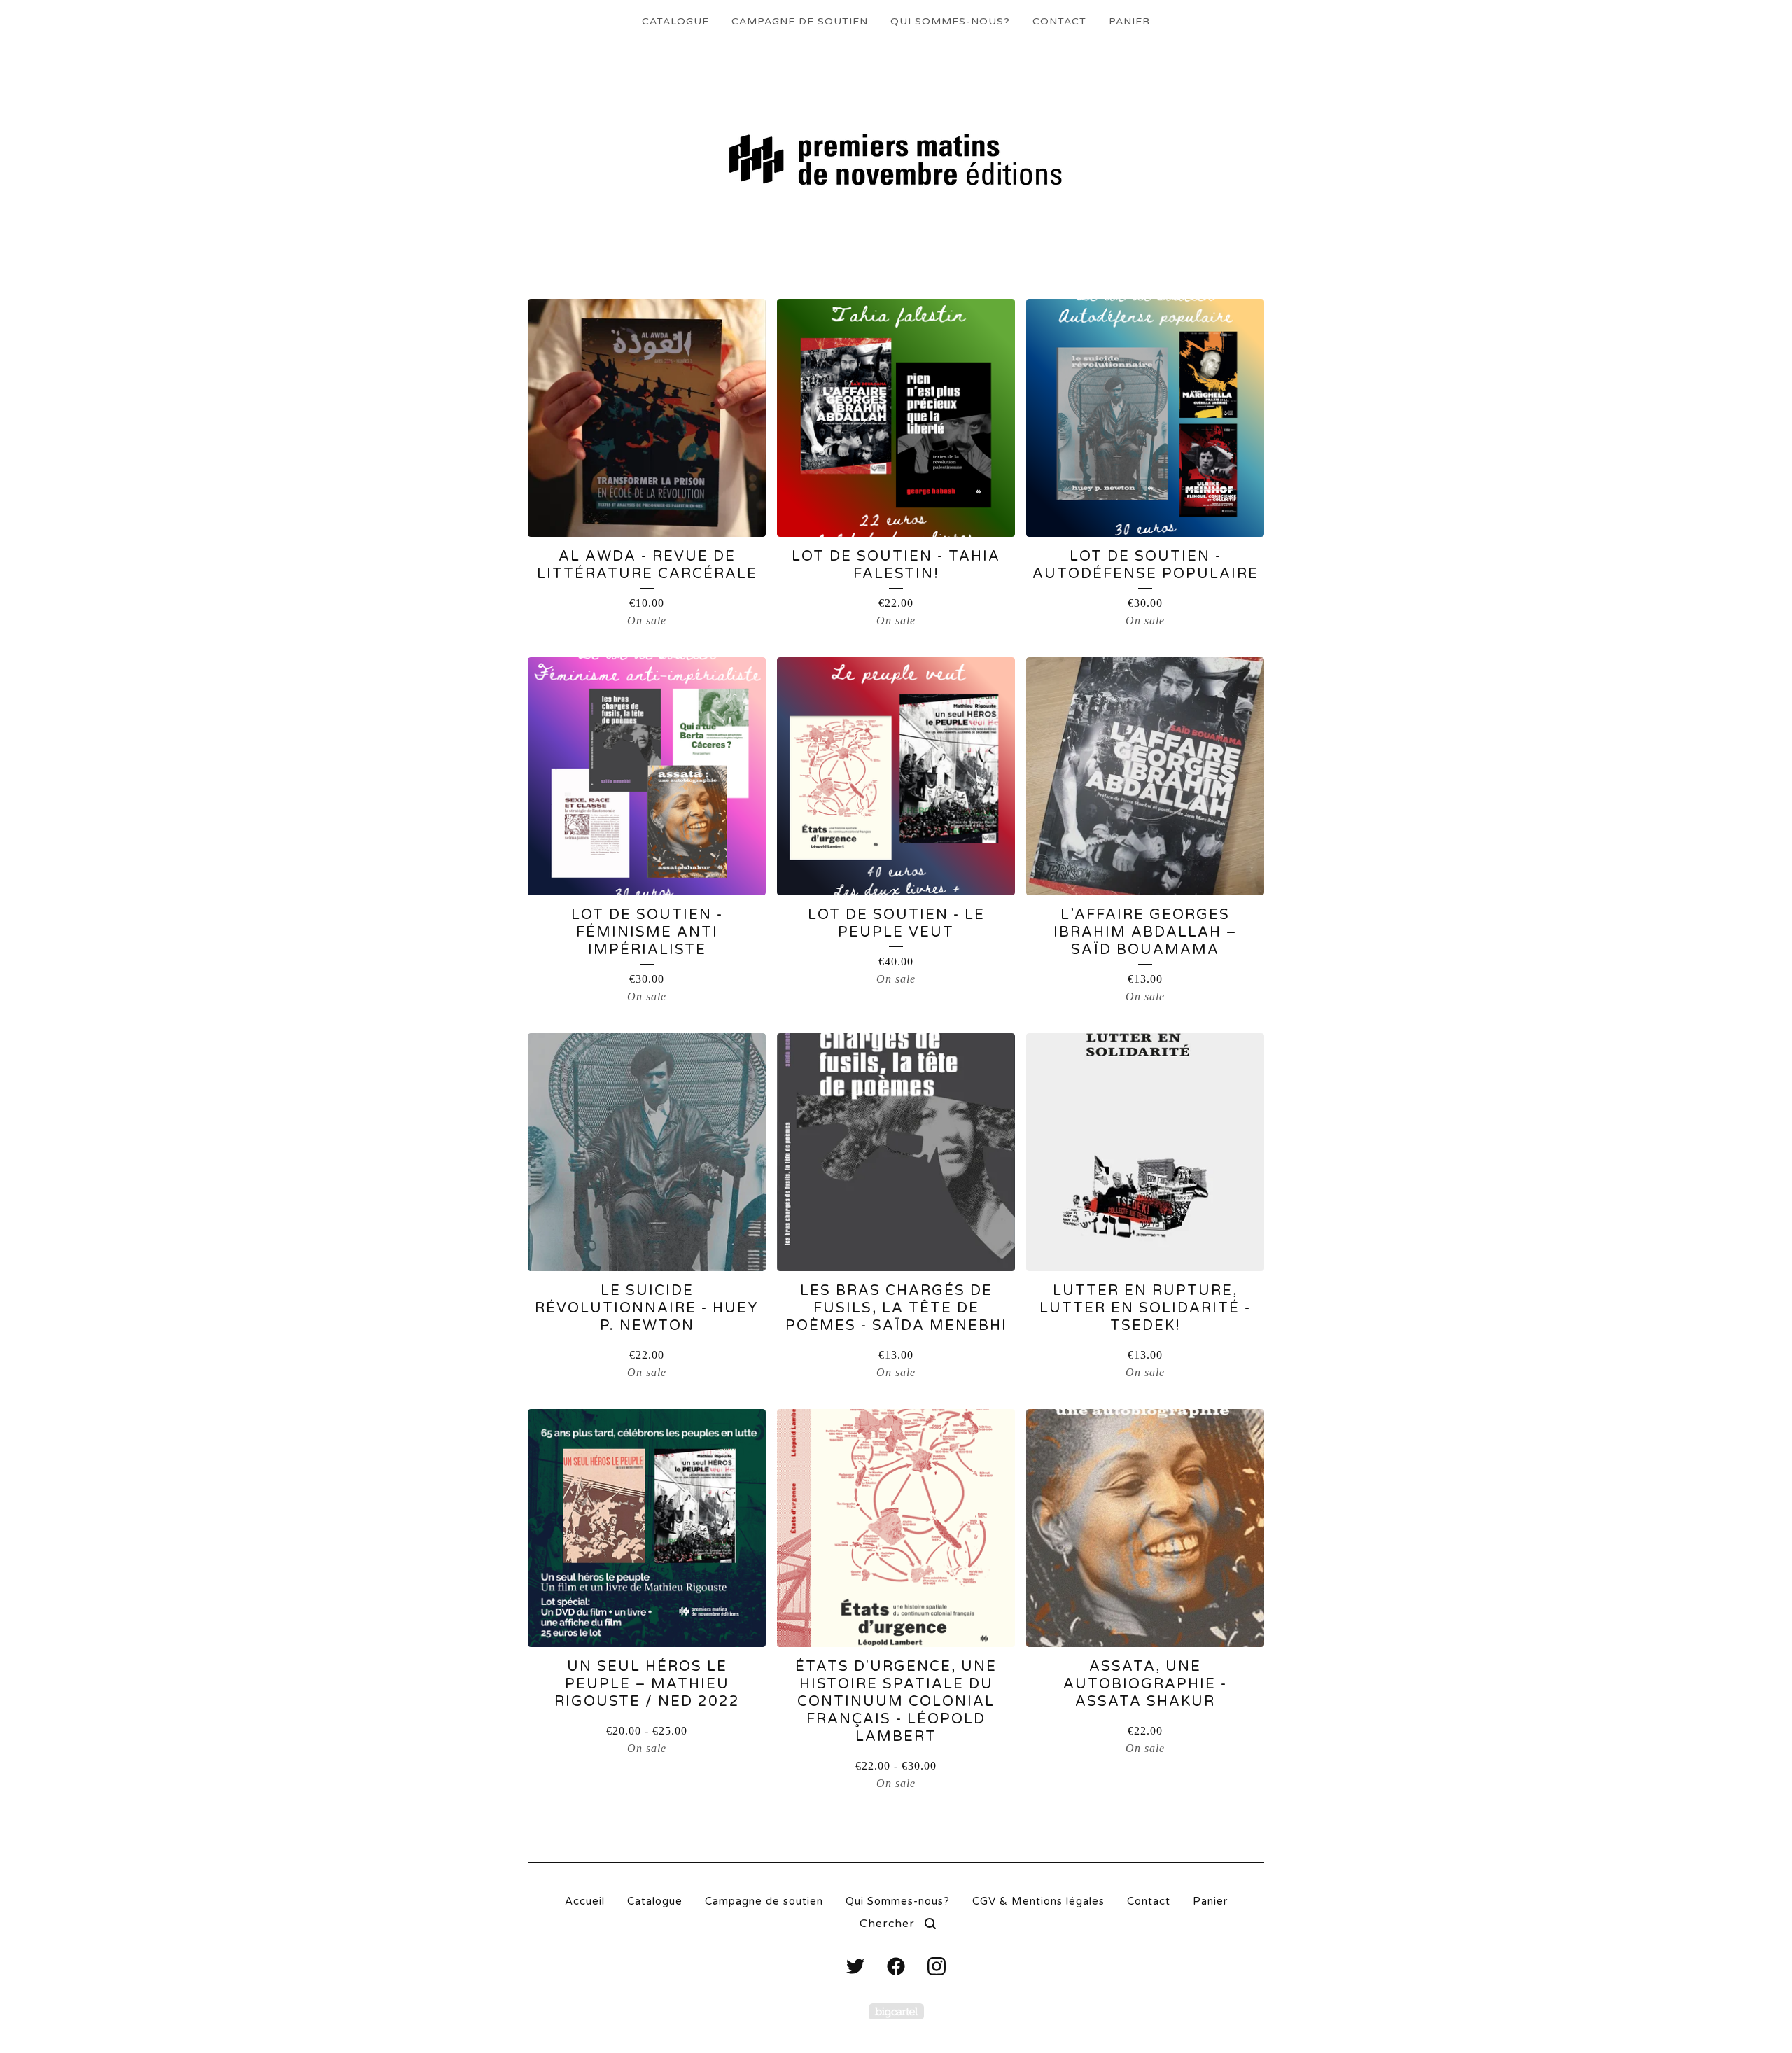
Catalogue (675, 21)
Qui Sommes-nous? (950, 21)
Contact (1059, 21)
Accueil (585, 1901)
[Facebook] (896, 1966)
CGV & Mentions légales (1038, 1901)
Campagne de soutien (800, 21)
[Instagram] (937, 1966)
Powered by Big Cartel (896, 2011)
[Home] (896, 162)
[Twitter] (855, 1966)
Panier (1129, 21)
